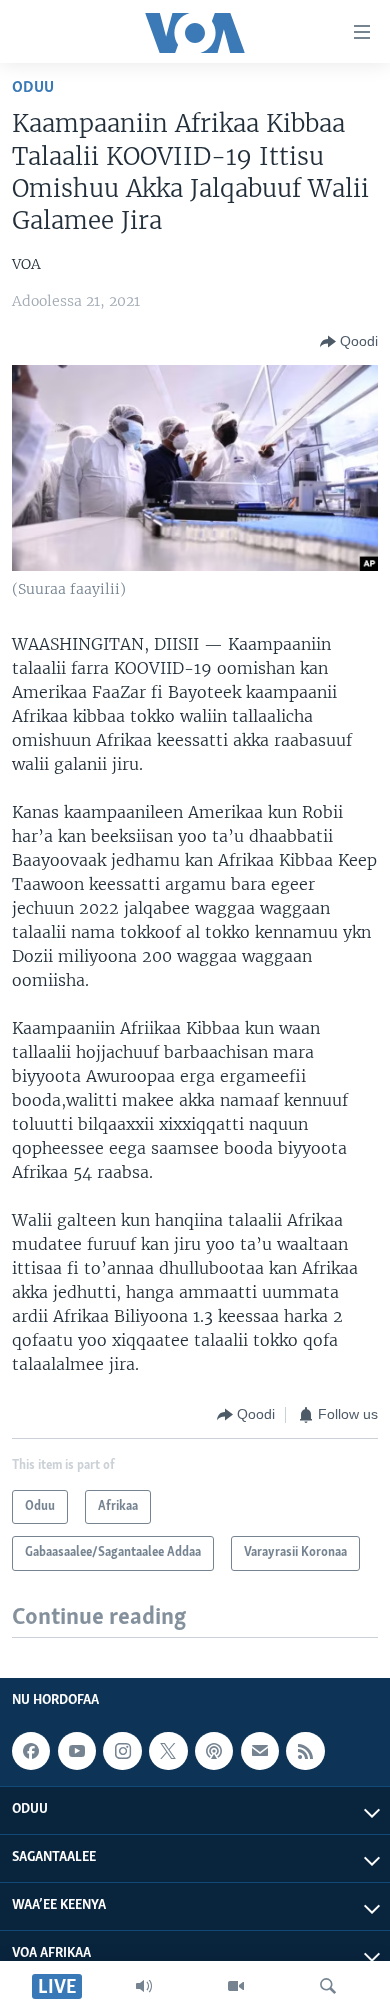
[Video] (236, 1986)
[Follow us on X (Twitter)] (168, 1751)
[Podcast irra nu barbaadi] (214, 1751)
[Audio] (144, 1986)
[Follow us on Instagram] (122, 1751)
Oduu (33, 87)
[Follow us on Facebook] (31, 1751)
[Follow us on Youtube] (77, 1751)
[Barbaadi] (328, 1986)
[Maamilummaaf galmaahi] (260, 1751)
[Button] (349, 342)
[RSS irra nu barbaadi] (305, 1751)
